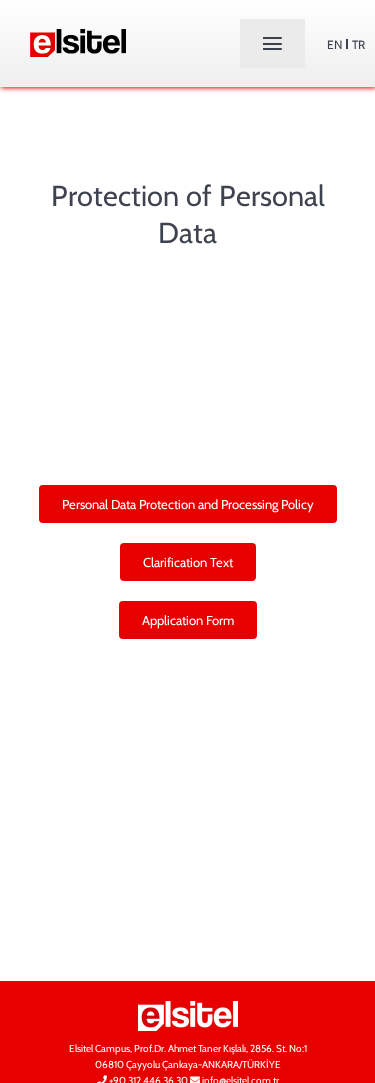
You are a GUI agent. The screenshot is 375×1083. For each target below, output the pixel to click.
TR (358, 44)
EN (334, 44)
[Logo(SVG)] (78, 36)
